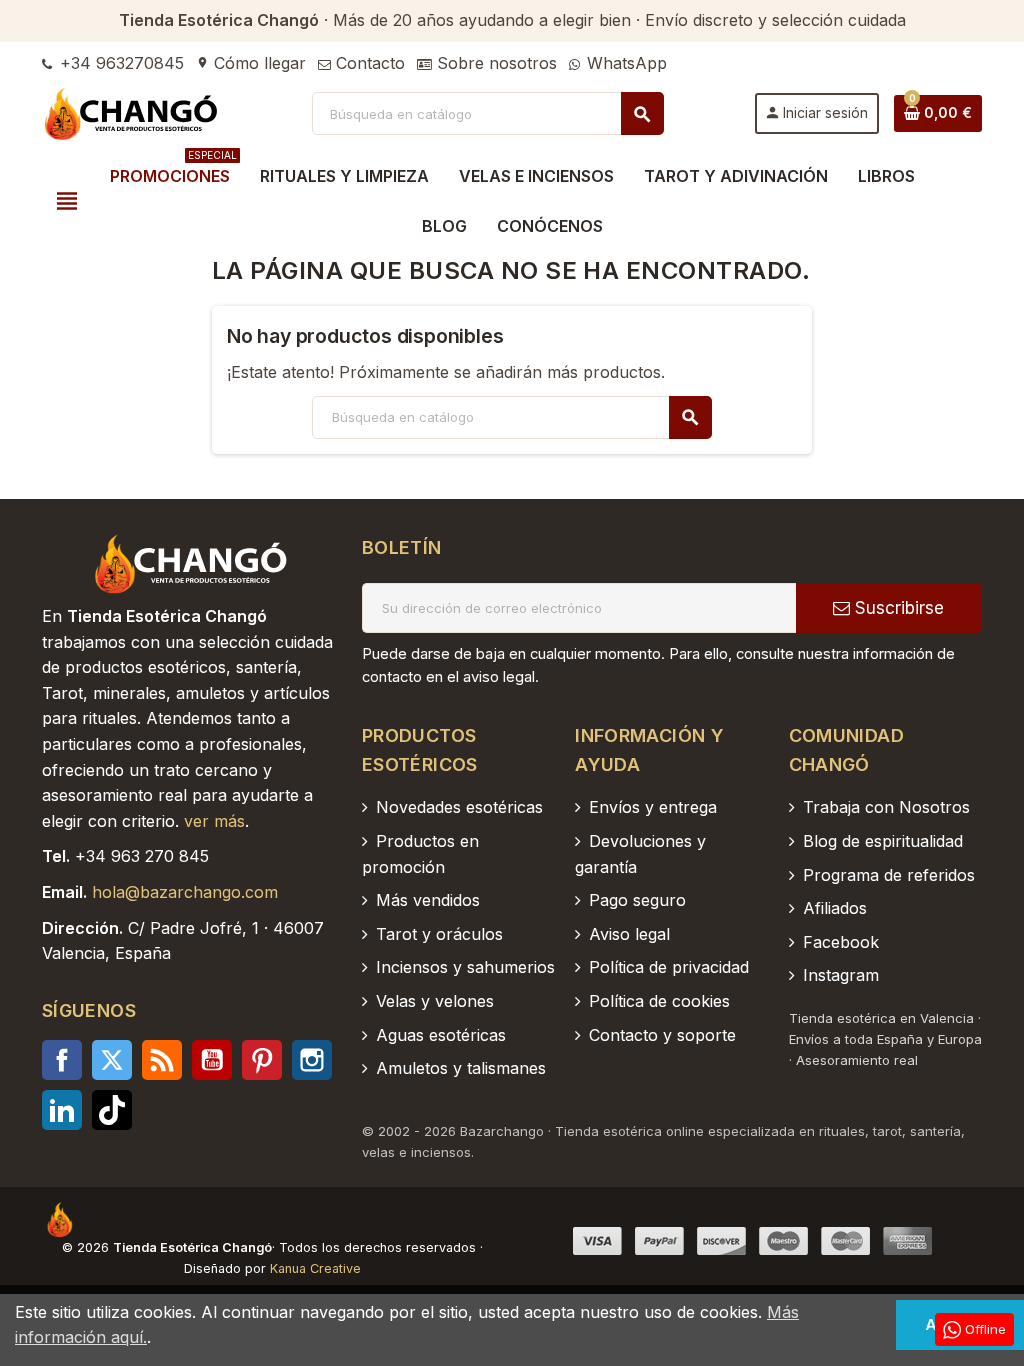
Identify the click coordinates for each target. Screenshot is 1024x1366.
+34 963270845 (119, 63)
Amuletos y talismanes (461, 1068)
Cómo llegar (251, 63)
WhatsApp (624, 63)
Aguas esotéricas (441, 1035)
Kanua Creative (315, 1268)
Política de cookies (659, 1001)
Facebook (62, 1060)
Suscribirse (897, 608)
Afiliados (835, 908)
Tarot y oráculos (439, 934)
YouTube (212, 1060)
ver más (214, 821)
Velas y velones (435, 1001)
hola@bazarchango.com (185, 892)
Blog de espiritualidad (883, 841)
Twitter (112, 1060)
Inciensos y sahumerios (465, 967)
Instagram (312, 1060)
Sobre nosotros (494, 63)
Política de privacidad (669, 967)
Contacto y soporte (662, 1035)
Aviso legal (629, 934)
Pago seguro (637, 900)
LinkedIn (62, 1110)
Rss (162, 1060)
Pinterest (262, 1060)
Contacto (368, 63)
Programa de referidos (889, 875)
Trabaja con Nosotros (886, 807)
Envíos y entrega (653, 807)
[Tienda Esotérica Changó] (132, 112)
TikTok (112, 1110)
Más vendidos (428, 900)
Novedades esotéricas (459, 807)
